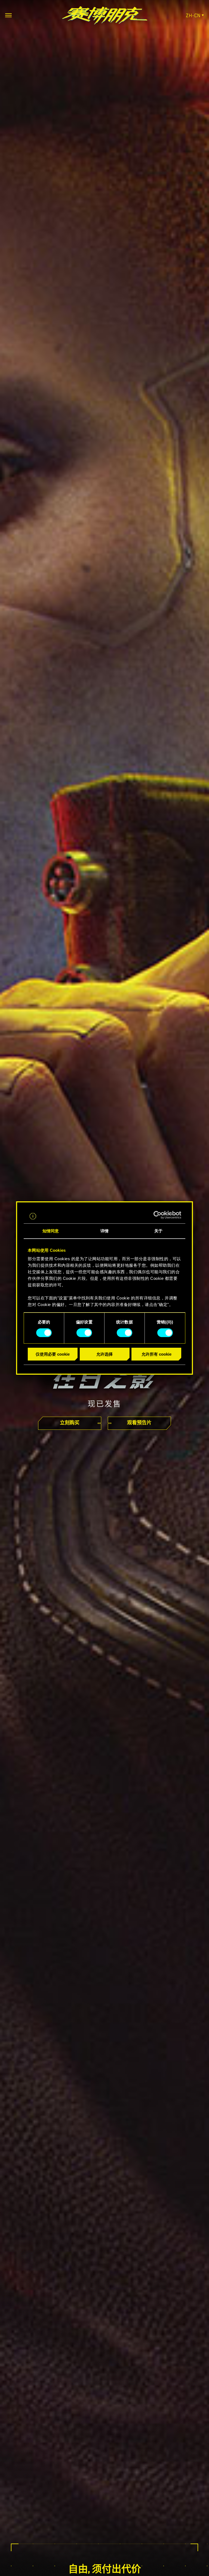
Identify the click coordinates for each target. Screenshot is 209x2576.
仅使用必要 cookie (53, 1354)
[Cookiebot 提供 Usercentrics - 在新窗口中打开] (157, 1215)
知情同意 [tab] (51, 1231)
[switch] (84, 1333)
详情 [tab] (104, 1231)
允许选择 (104, 1354)
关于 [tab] (158, 1231)
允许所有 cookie (156, 1354)
